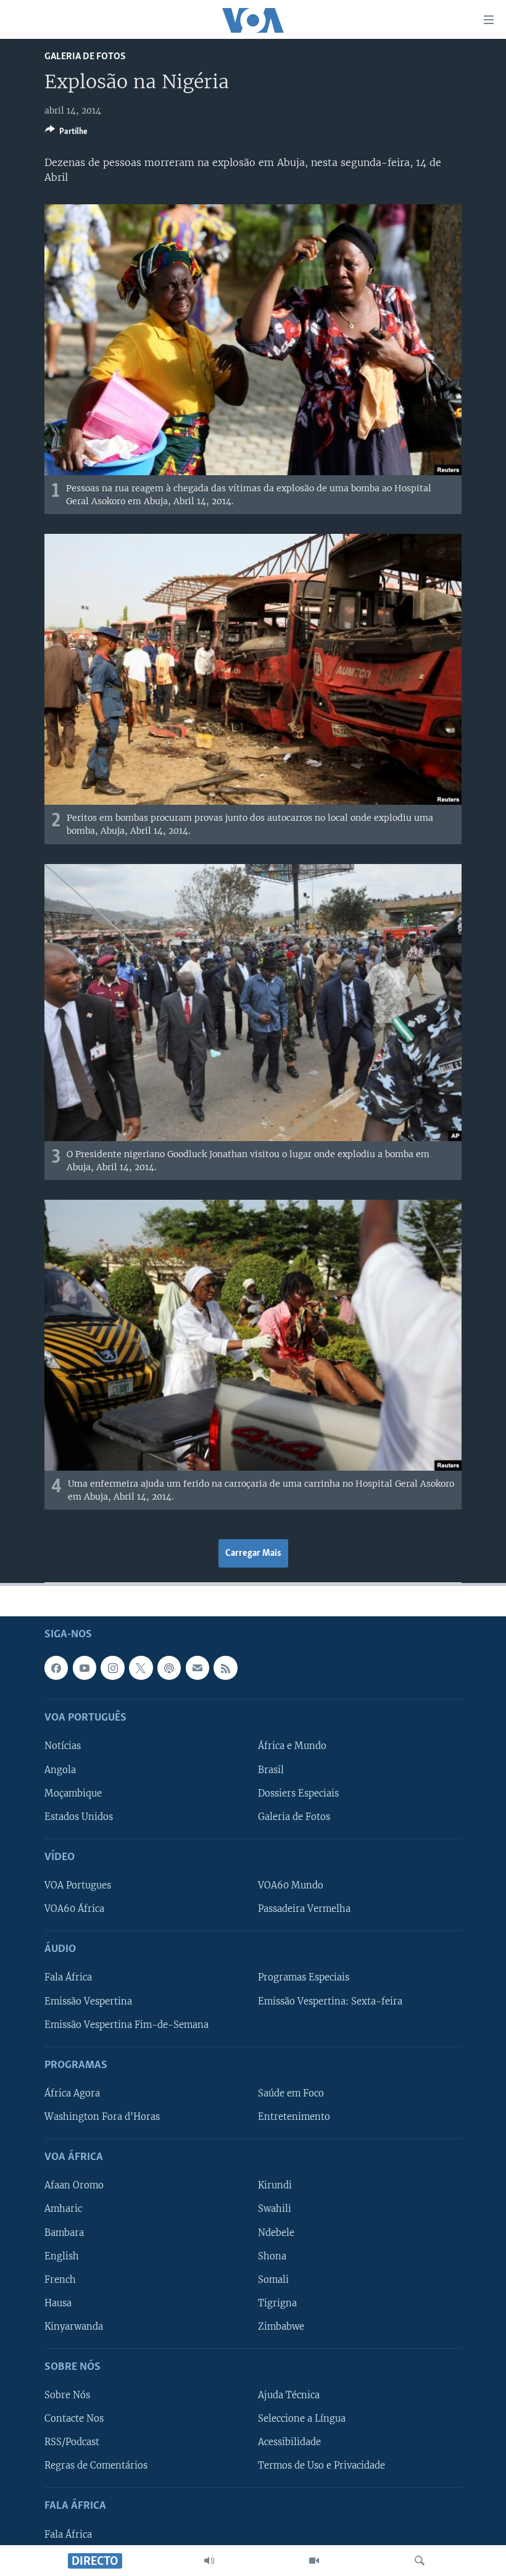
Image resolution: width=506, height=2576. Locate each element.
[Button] (66, 133)
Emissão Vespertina (88, 2001)
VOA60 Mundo (291, 1885)
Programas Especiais (304, 1978)
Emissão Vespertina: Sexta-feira (330, 2001)
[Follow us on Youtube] (85, 1668)
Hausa (58, 2303)
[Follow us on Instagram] (112, 1668)
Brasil (271, 1770)
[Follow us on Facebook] (56, 1668)
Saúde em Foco (291, 2093)
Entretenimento (294, 2117)
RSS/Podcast (72, 2443)
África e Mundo (292, 1747)
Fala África (68, 1978)
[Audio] (209, 2561)
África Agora (72, 2093)
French (60, 2280)
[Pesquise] (420, 2561)
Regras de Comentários (96, 2466)
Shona (272, 2256)
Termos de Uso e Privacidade (321, 2466)
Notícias (63, 1747)
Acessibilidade (289, 2443)
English (62, 2256)
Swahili (275, 2209)
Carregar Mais (253, 1553)
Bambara (64, 2233)
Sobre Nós (67, 2395)
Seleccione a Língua (302, 2419)
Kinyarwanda (74, 2327)
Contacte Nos (74, 2419)
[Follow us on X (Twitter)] (141, 1668)
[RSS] (225, 1668)
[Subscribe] (197, 1668)
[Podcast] (169, 1668)
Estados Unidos (79, 1817)
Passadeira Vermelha (304, 1909)
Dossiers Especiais (298, 1793)
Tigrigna (277, 2303)
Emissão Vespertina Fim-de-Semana (126, 2025)
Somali (273, 2280)
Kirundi (275, 2186)
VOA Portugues (78, 1885)
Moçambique (73, 1793)
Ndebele (276, 2233)
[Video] (314, 2561)
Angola (60, 1770)
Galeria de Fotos (85, 56)
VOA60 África (74, 1909)
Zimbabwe (281, 2327)
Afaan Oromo (74, 2186)
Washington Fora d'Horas (102, 2117)
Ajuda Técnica (289, 2395)
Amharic (63, 2209)
